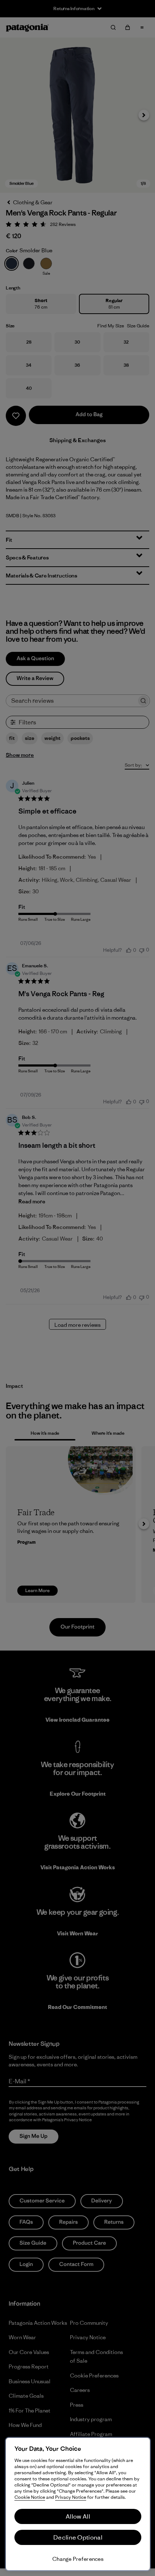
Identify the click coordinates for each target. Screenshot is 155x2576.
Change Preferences (78, 2559)
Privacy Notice (71, 2497)
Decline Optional (78, 2537)
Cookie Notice (30, 2497)
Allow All (78, 2516)
